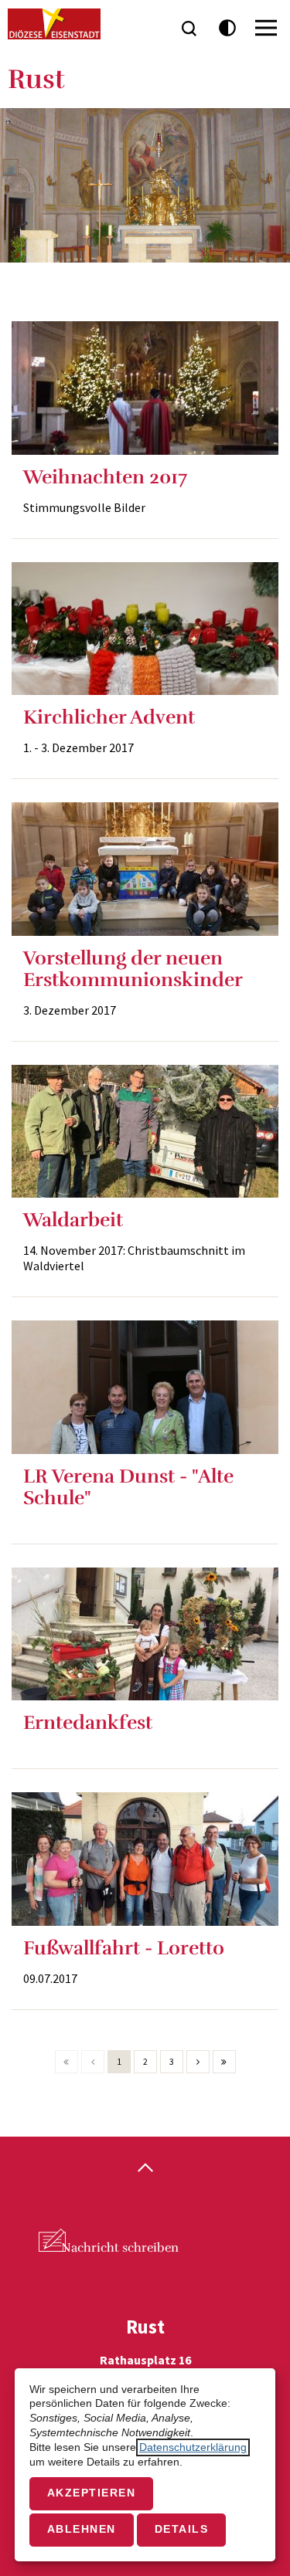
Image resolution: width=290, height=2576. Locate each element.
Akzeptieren (92, 2493)
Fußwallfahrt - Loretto (124, 1948)
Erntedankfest (88, 1722)
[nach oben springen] (145, 2169)
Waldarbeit (73, 1220)
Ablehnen (82, 2529)
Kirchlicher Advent (109, 717)
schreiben (120, 2248)
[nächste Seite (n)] (198, 2062)
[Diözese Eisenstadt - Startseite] (54, 24)
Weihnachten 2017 (105, 477)
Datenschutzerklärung (193, 2447)
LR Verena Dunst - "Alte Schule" (128, 1487)
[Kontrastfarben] (228, 28)
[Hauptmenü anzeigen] (266, 28)
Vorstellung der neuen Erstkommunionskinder (133, 969)
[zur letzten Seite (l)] (224, 2062)
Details (182, 2529)
